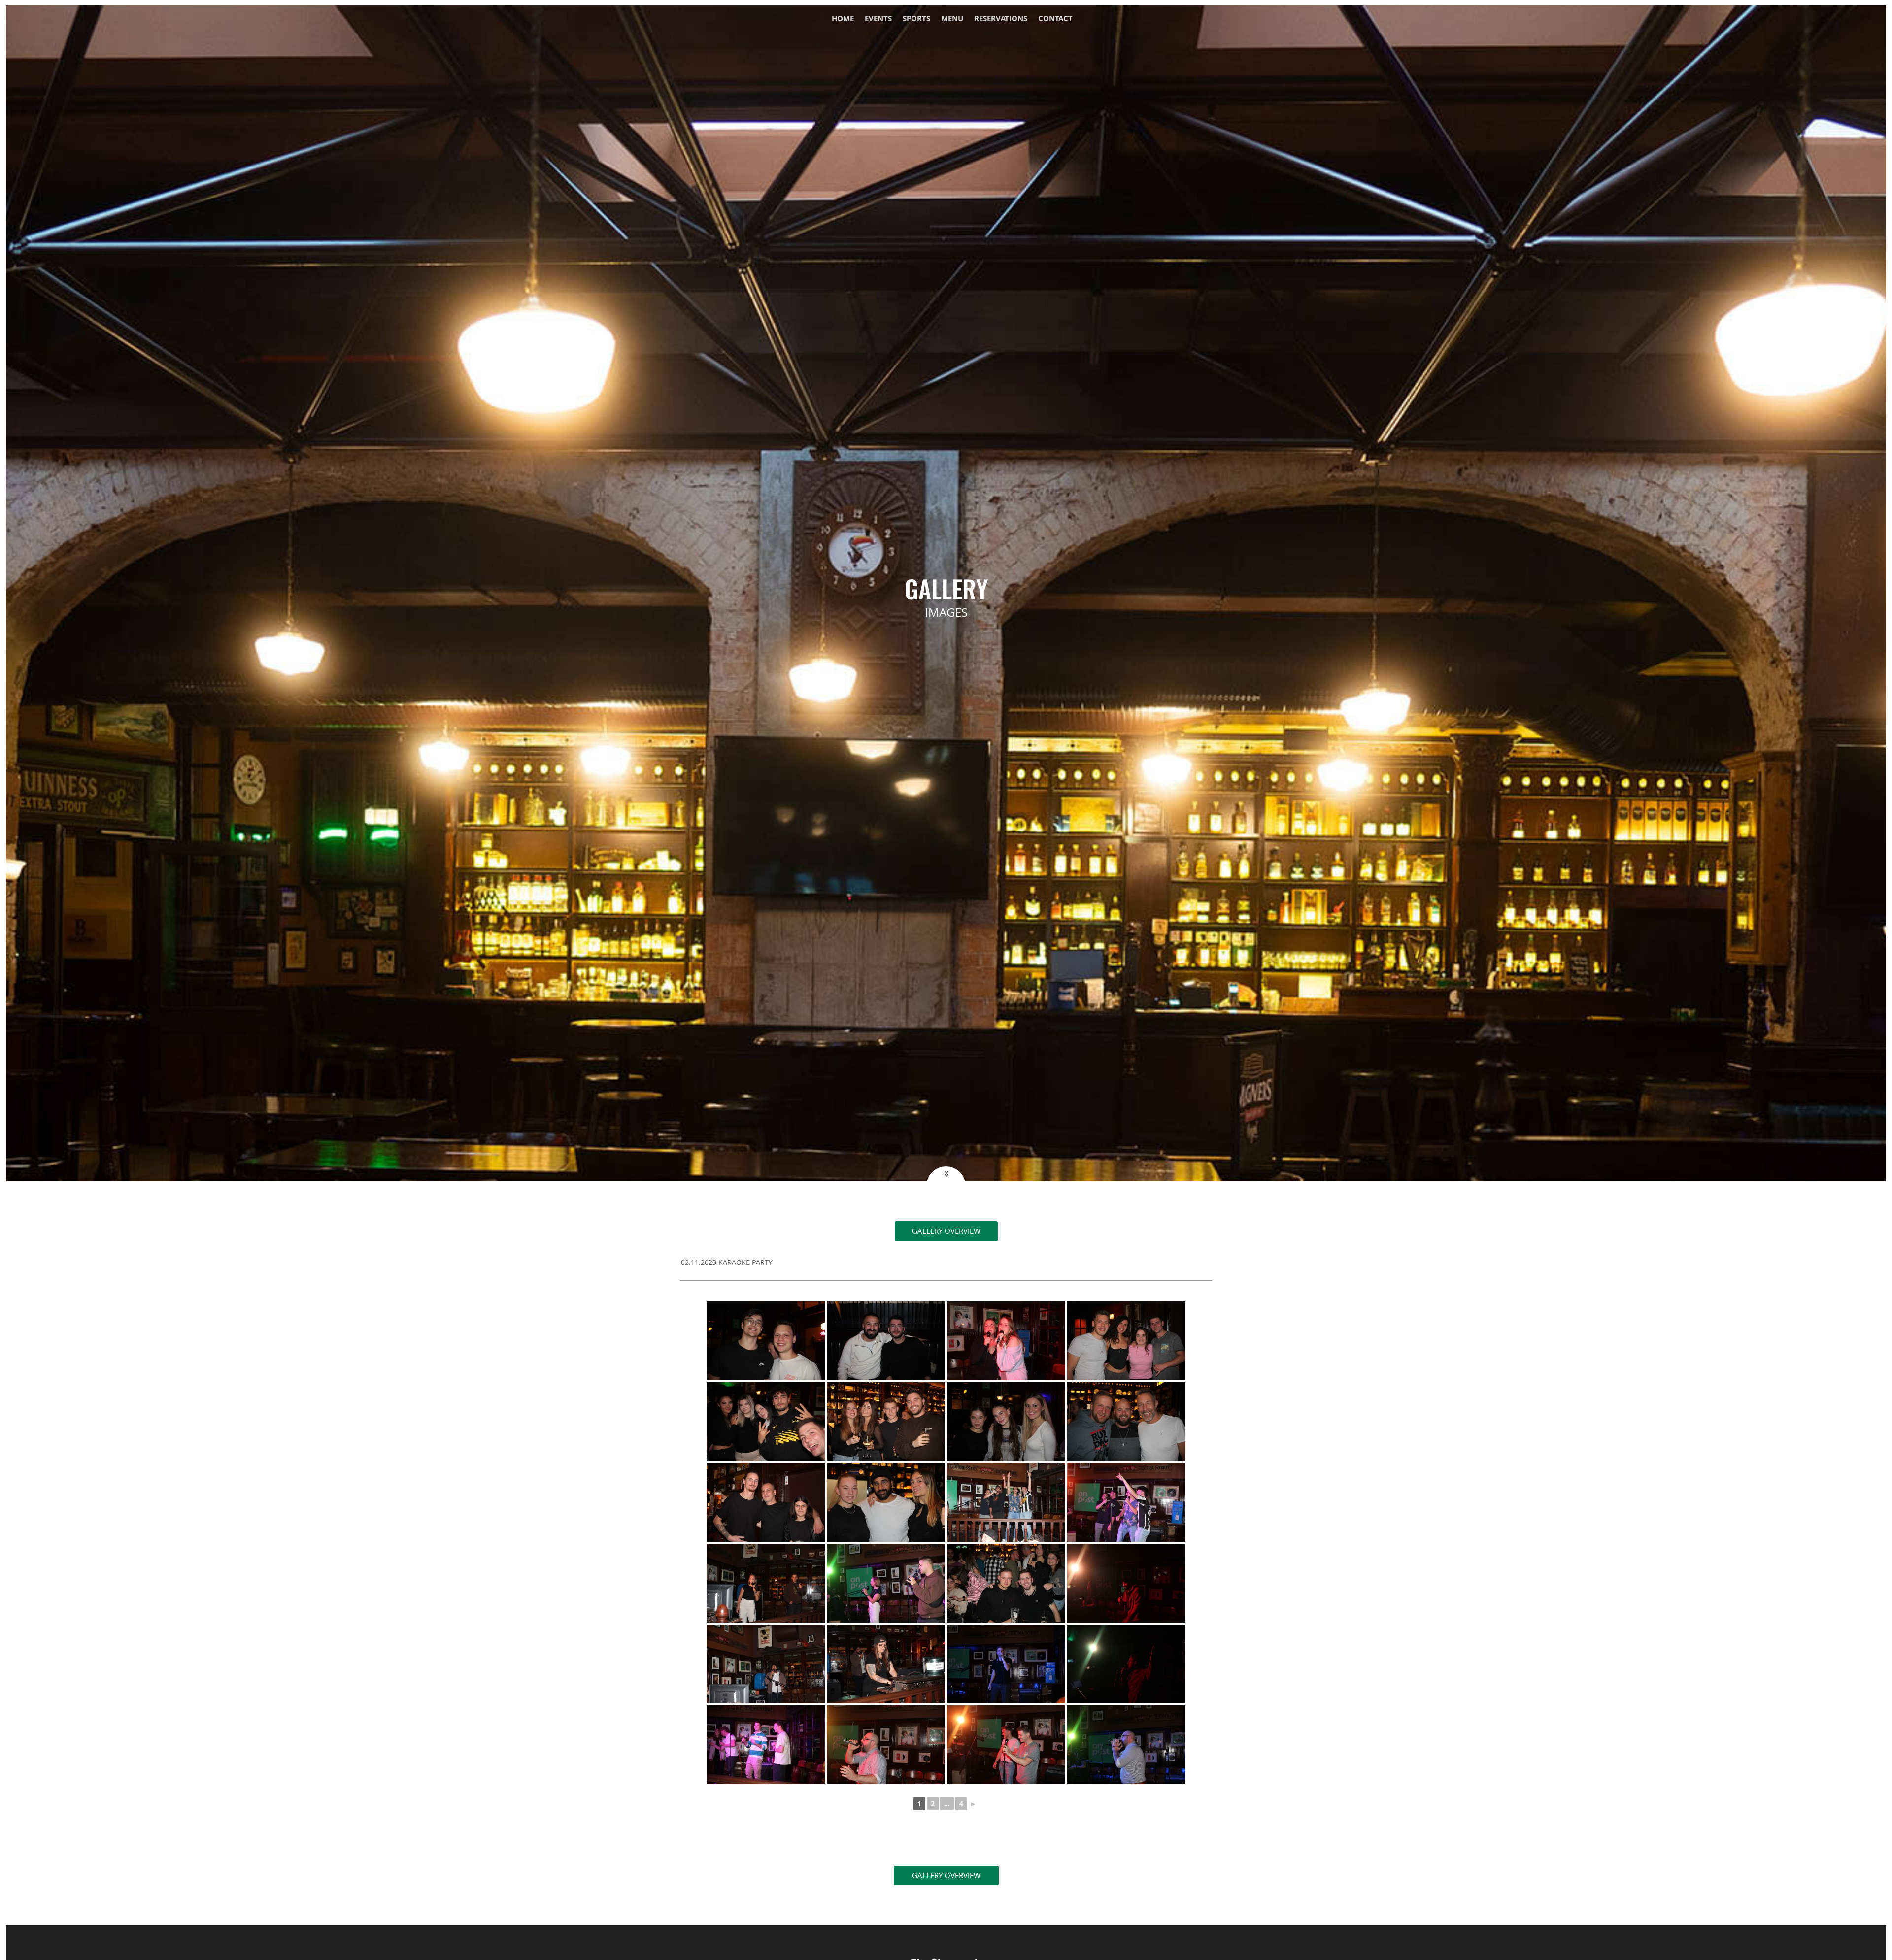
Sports (916, 19)
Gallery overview (946, 1231)
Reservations (1001, 19)
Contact (1055, 19)
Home (843, 19)
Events (878, 19)
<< (946, 1174)
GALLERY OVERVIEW (946, 1875)
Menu (952, 19)
